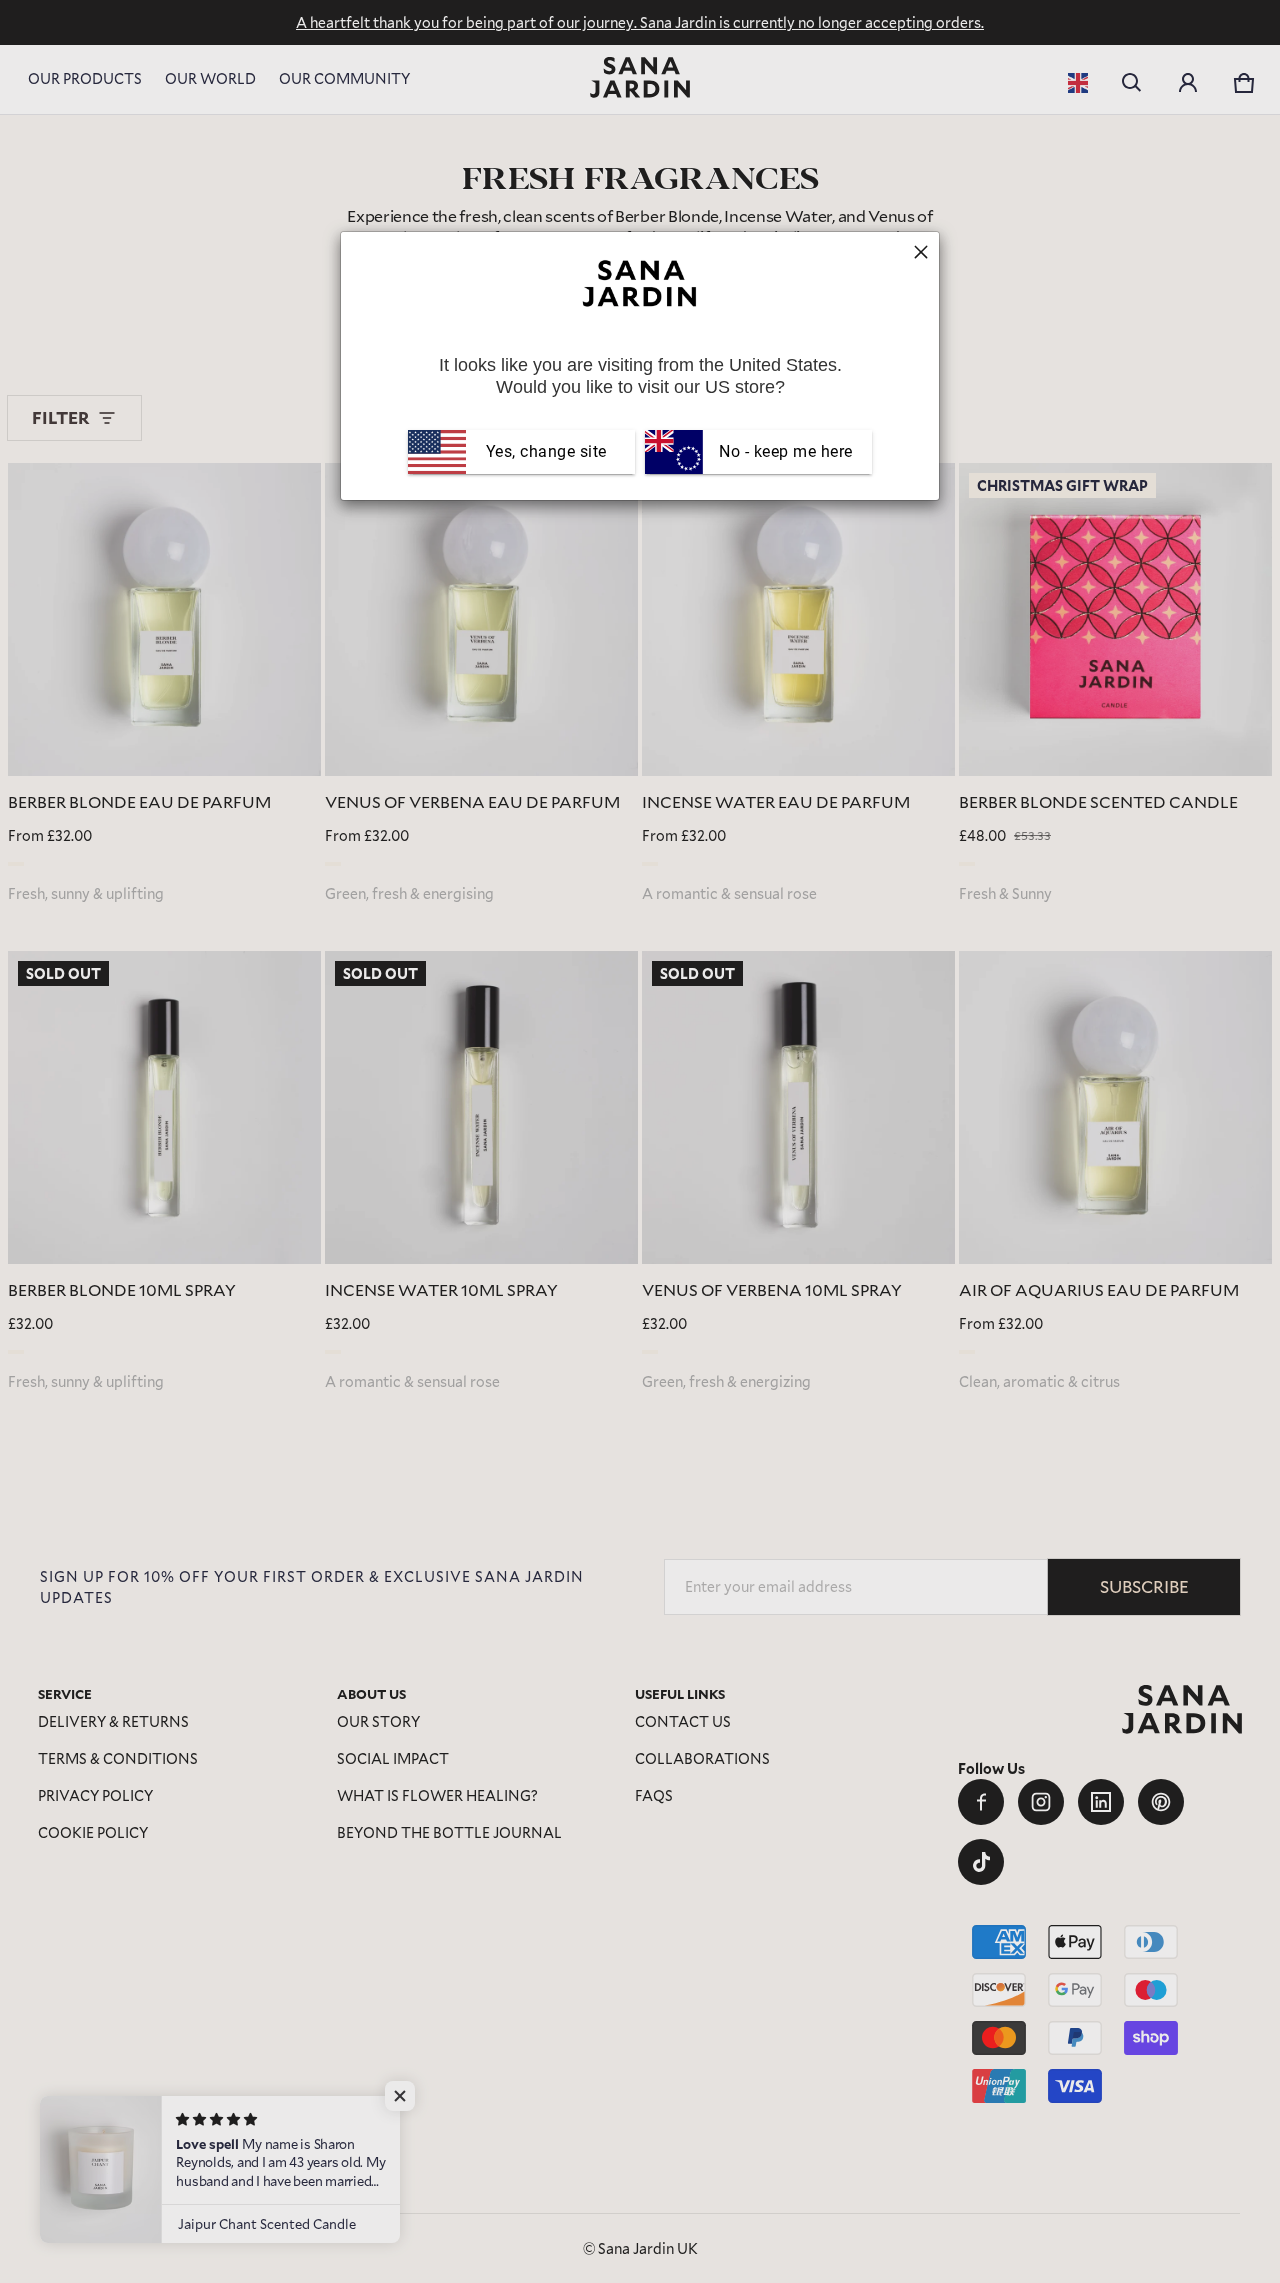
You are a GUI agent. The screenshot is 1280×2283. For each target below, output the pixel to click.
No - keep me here (784, 451)
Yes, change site (546, 451)
